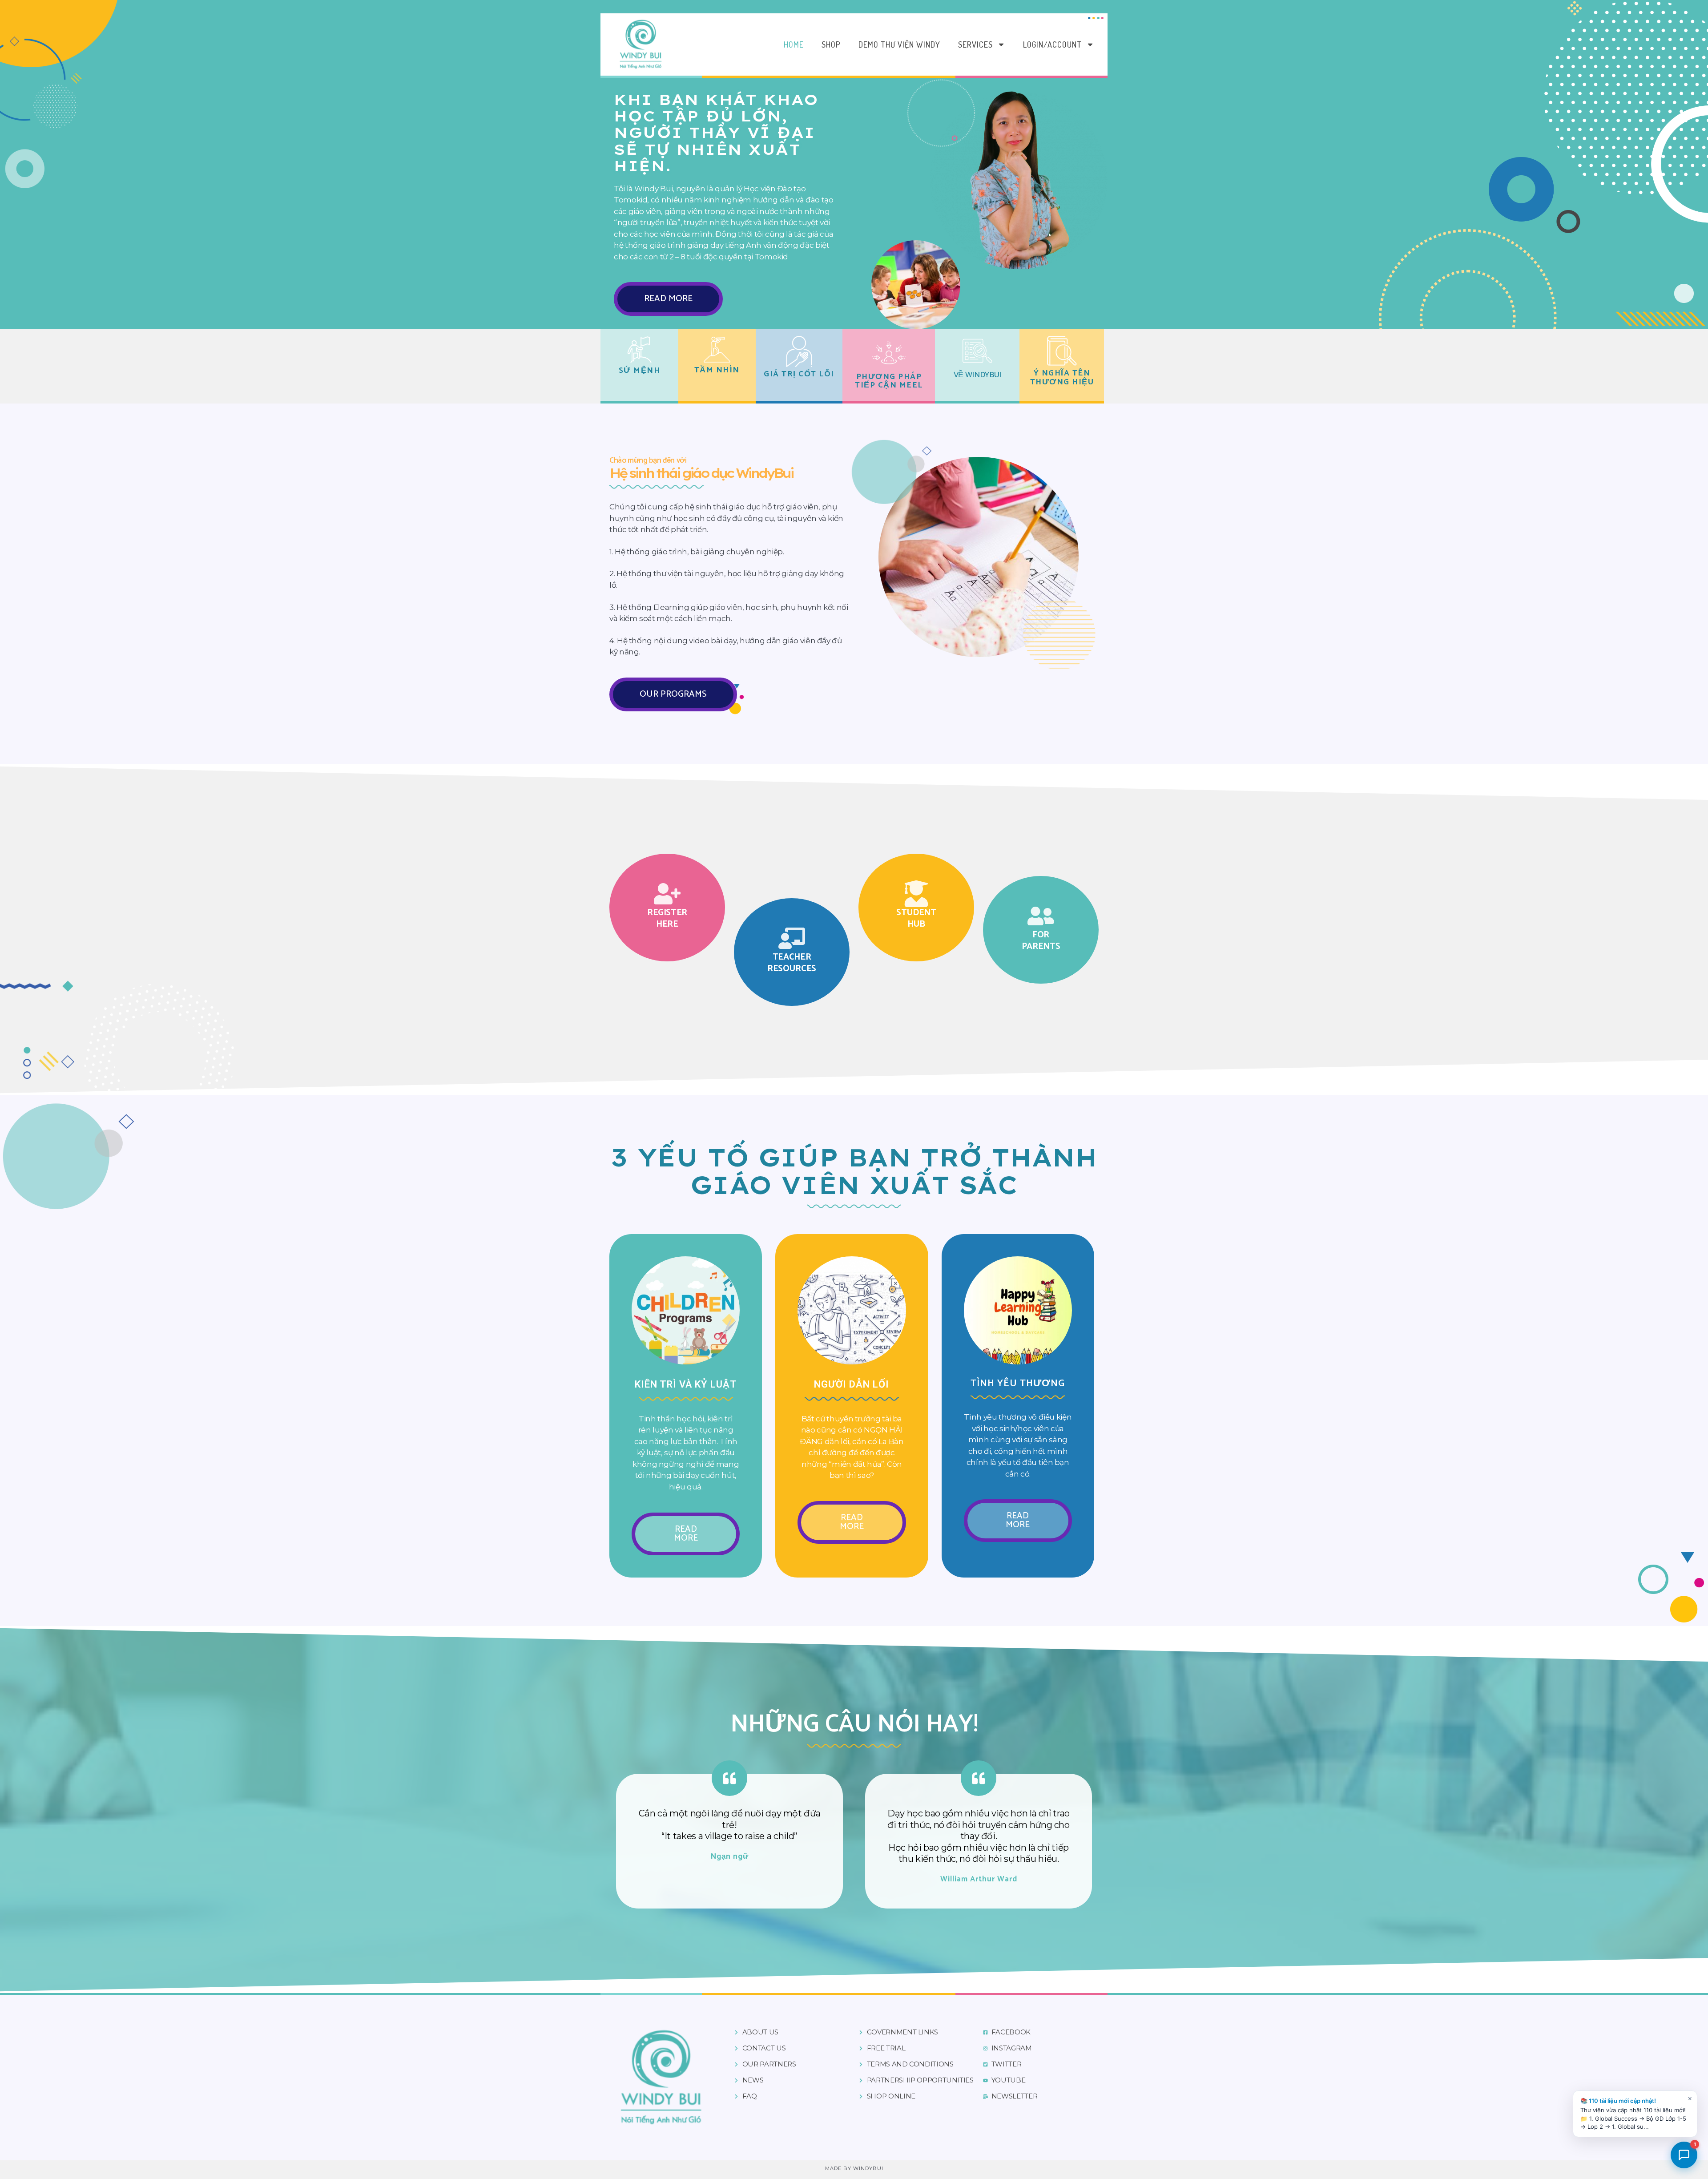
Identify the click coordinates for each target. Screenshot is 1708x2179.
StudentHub (916, 918)
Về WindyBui (977, 375)
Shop (831, 44)
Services (975, 44)
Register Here (667, 918)
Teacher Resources (792, 963)
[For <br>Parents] (1041, 916)
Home (794, 44)
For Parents (1041, 941)
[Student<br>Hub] (916, 894)
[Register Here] (667, 894)
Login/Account (1052, 44)
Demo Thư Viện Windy (899, 44)
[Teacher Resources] (792, 938)
